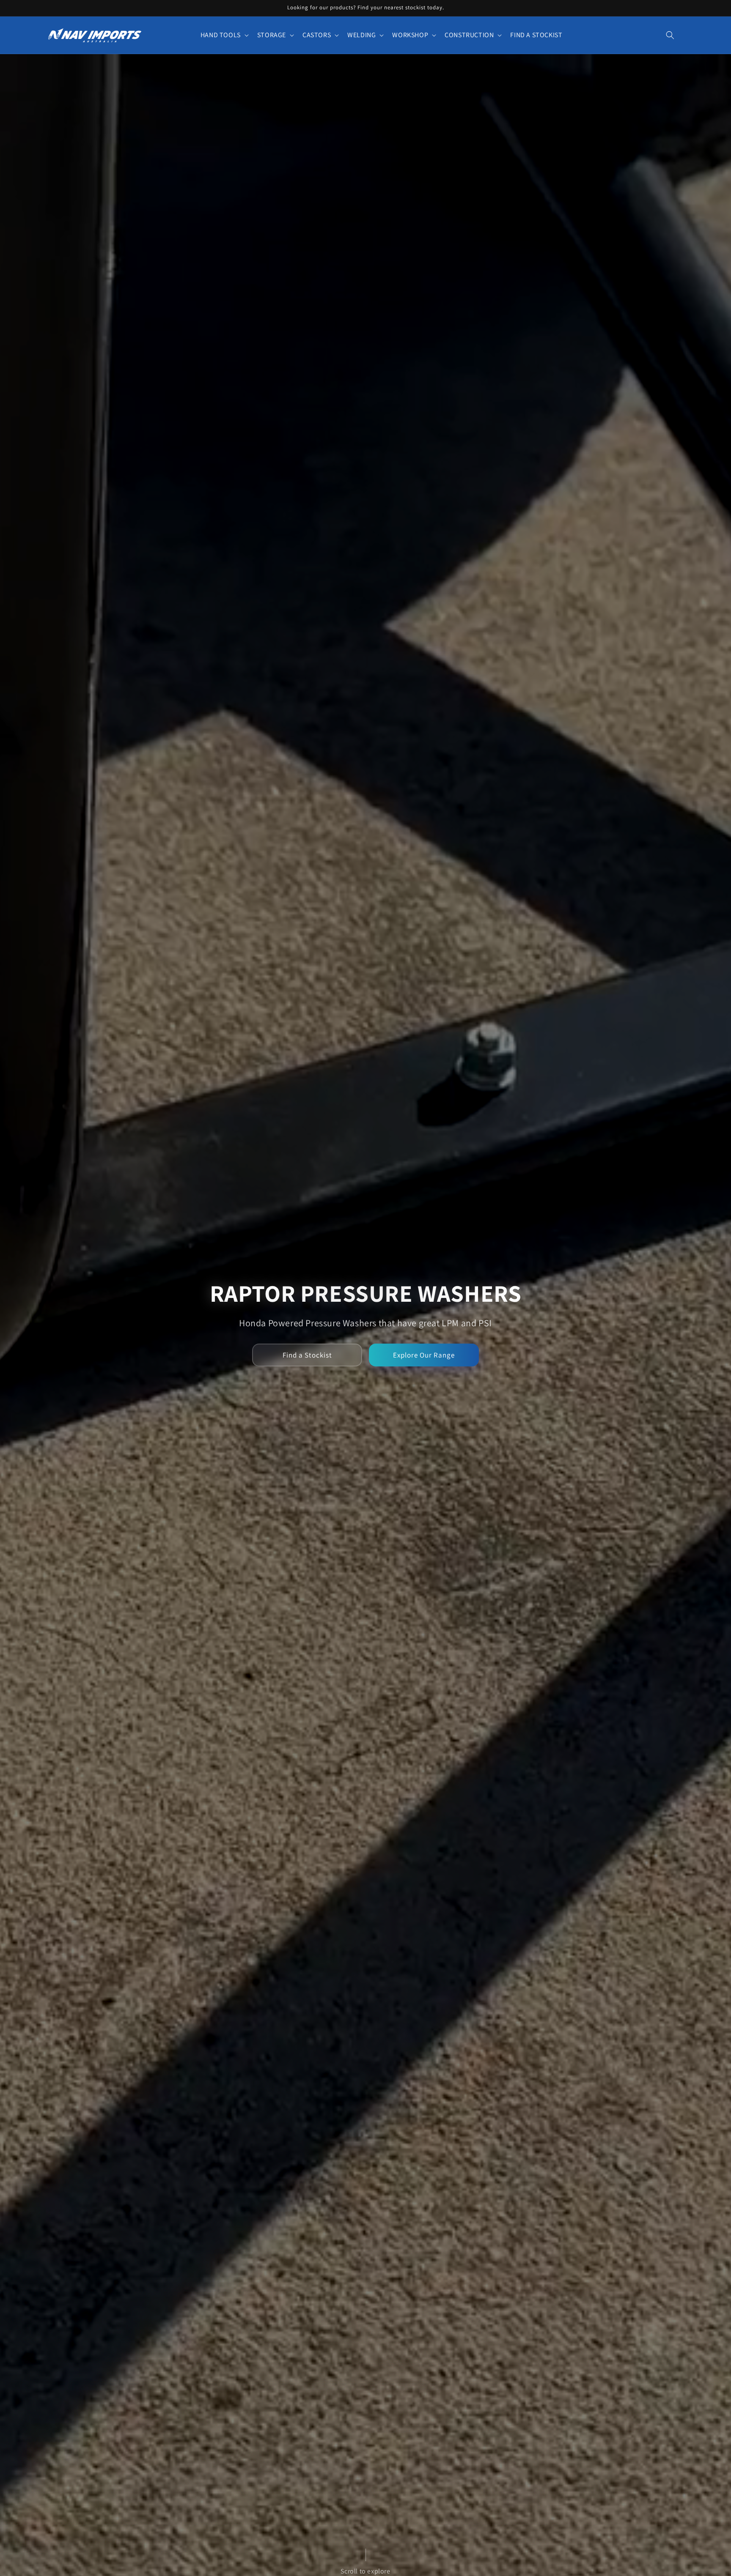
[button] (224, 35)
